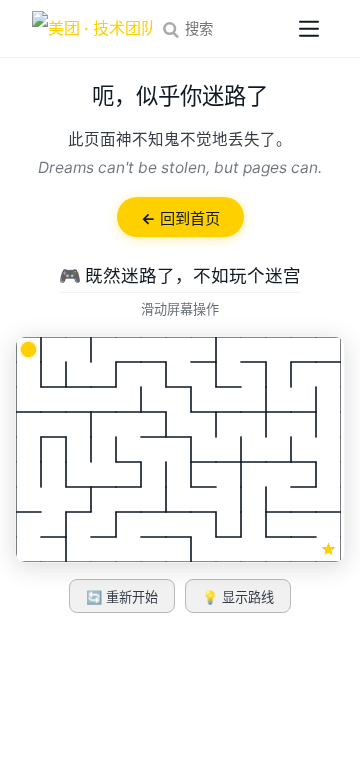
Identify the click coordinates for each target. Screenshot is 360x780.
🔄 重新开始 (122, 597)
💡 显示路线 (238, 597)
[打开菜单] (309, 29)
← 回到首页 (180, 218)
